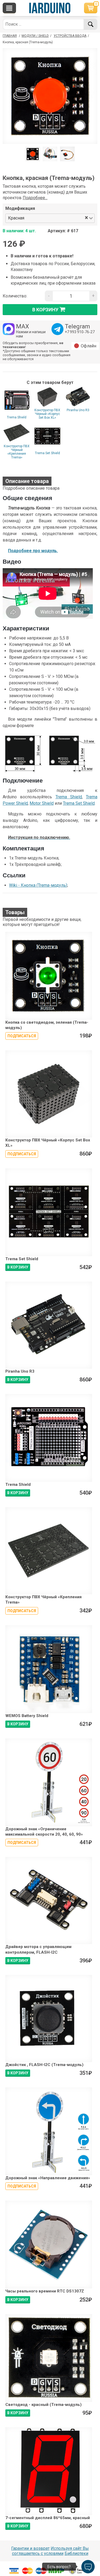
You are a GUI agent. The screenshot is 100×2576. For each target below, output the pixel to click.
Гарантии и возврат (30, 2548)
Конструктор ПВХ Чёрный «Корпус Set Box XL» (47, 414)
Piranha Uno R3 (78, 410)
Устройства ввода (70, 36)
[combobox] (55, 218)
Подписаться (22, 1036)
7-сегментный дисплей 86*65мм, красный (48, 2518)
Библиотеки (76, 2553)
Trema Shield (17, 417)
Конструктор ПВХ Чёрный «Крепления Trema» (17, 452)
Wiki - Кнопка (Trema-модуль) (38, 885)
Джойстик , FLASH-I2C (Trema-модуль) (44, 2065)
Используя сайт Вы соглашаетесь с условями (51, 2551)
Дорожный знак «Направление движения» (48, 2178)
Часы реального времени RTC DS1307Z (45, 2291)
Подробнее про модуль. (33, 551)
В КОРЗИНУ (18, 1267)
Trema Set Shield (47, 453)
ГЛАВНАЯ (10, 36)
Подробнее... (35, 198)
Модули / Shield (35, 36)
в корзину (45, 309)
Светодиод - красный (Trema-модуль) (43, 2405)
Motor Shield (42, 803)
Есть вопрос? (59, 2567)
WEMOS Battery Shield (27, 1716)
